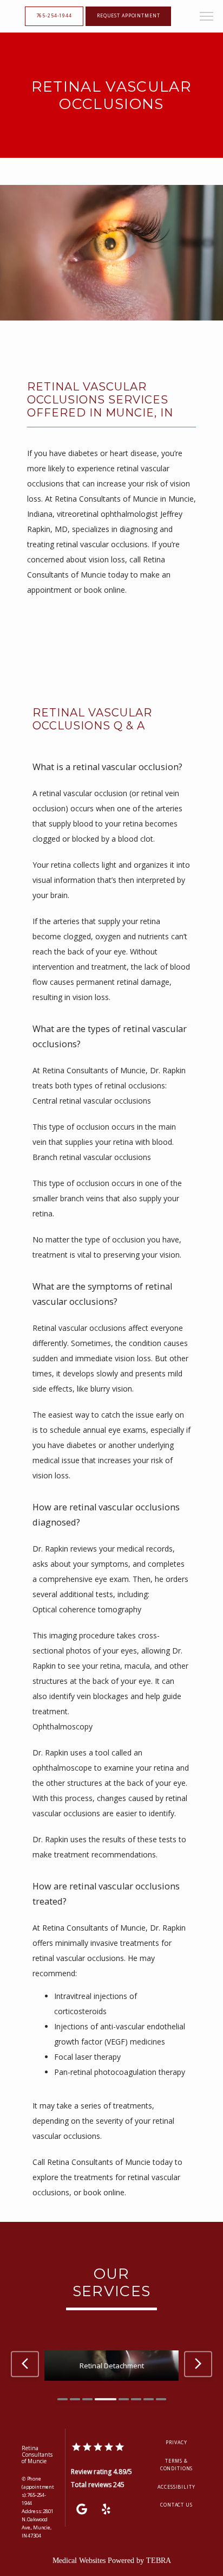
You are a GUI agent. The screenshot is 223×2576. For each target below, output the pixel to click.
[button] (207, 17)
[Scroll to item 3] (87, 2399)
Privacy (176, 2443)
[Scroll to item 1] (63, 2399)
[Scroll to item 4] (106, 2399)
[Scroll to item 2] (75, 2399)
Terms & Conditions (177, 2465)
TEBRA (159, 2561)
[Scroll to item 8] (161, 2399)
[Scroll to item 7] (149, 2399)
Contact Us (176, 2505)
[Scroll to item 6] (136, 2399)
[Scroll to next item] (198, 2364)
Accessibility (176, 2487)
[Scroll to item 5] (124, 2399)
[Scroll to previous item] (25, 2364)
